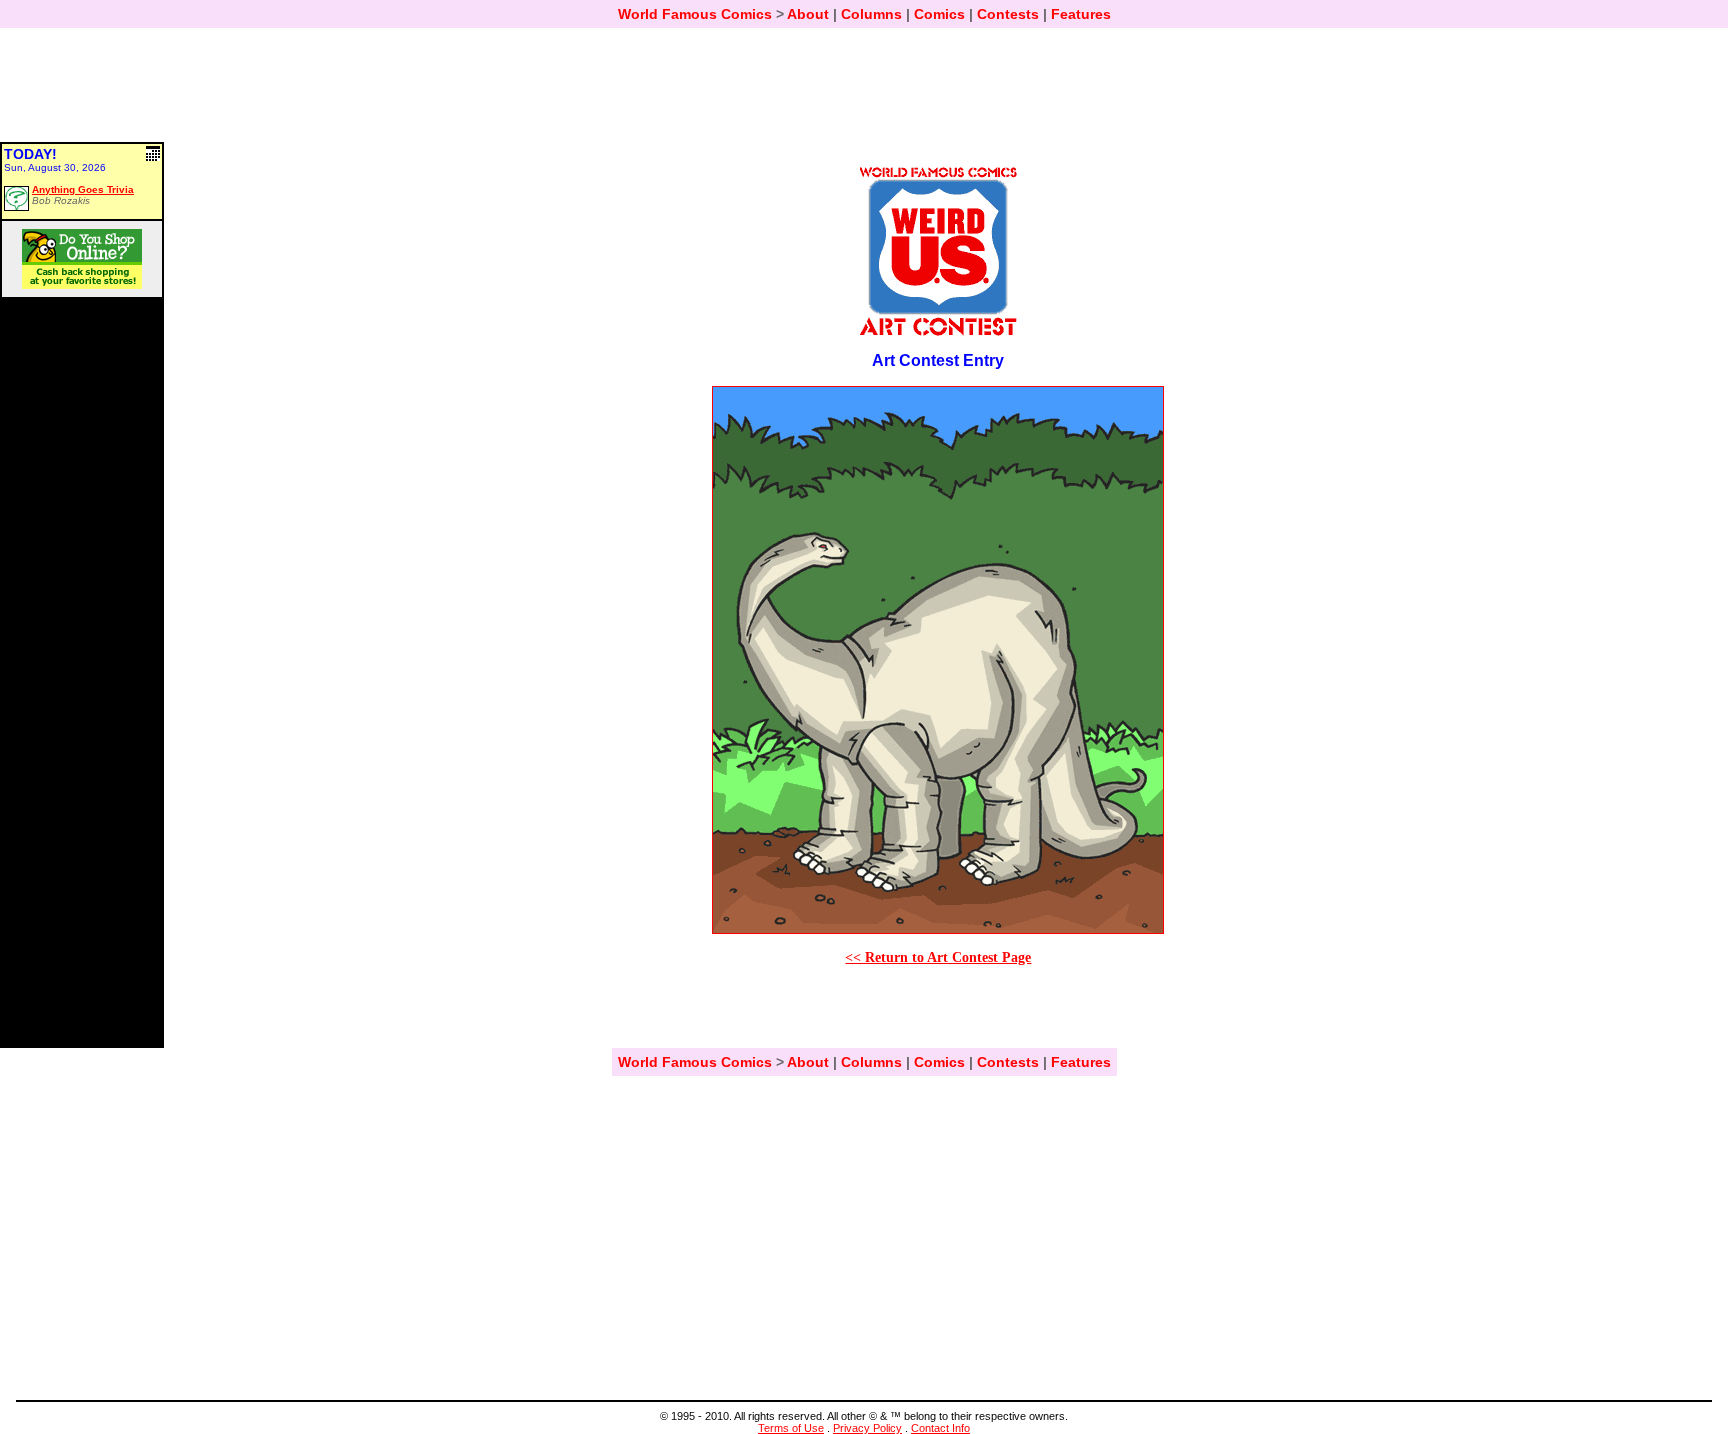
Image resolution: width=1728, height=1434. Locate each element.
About (808, 14)
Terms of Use (791, 1428)
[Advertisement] (864, 94)
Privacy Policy (867, 1428)
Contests (1008, 14)
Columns (871, 14)
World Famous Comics (695, 14)
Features (1081, 14)
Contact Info (940, 1428)
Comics (939, 14)
